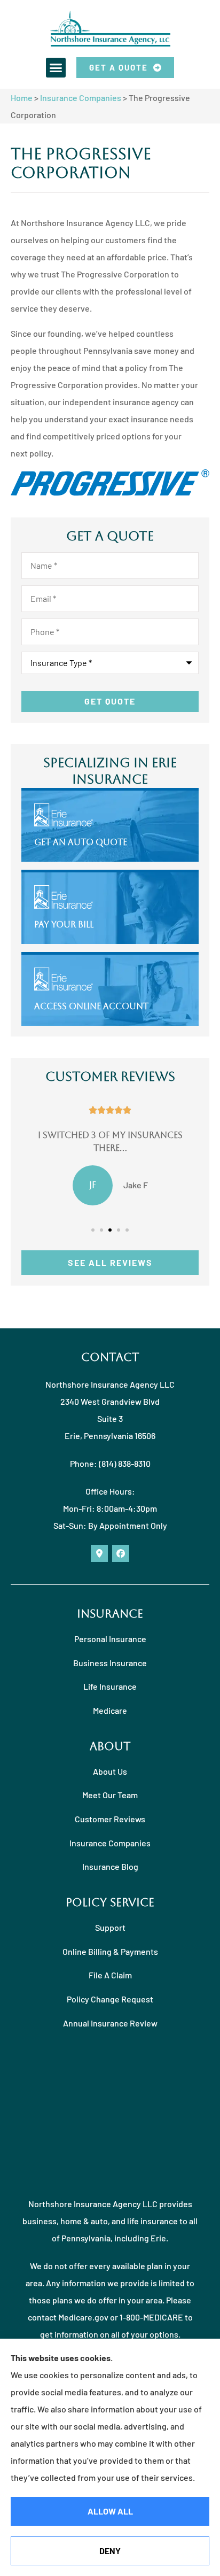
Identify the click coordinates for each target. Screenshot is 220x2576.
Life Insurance (110, 1686)
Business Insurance (110, 1663)
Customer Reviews (110, 1819)
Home (22, 98)
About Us (110, 1771)
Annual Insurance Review (110, 2023)
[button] (56, 68)
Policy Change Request (110, 1999)
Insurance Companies (81, 98)
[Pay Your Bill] (110, 908)
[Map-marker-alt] (99, 1553)
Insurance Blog (110, 1866)
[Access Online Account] (110, 990)
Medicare (110, 1710)
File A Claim (110, 1975)
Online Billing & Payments (110, 1951)
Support (110, 1927)
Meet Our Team (110, 1795)
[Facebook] (121, 1553)
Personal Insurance (110, 1639)
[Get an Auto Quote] (110, 826)
